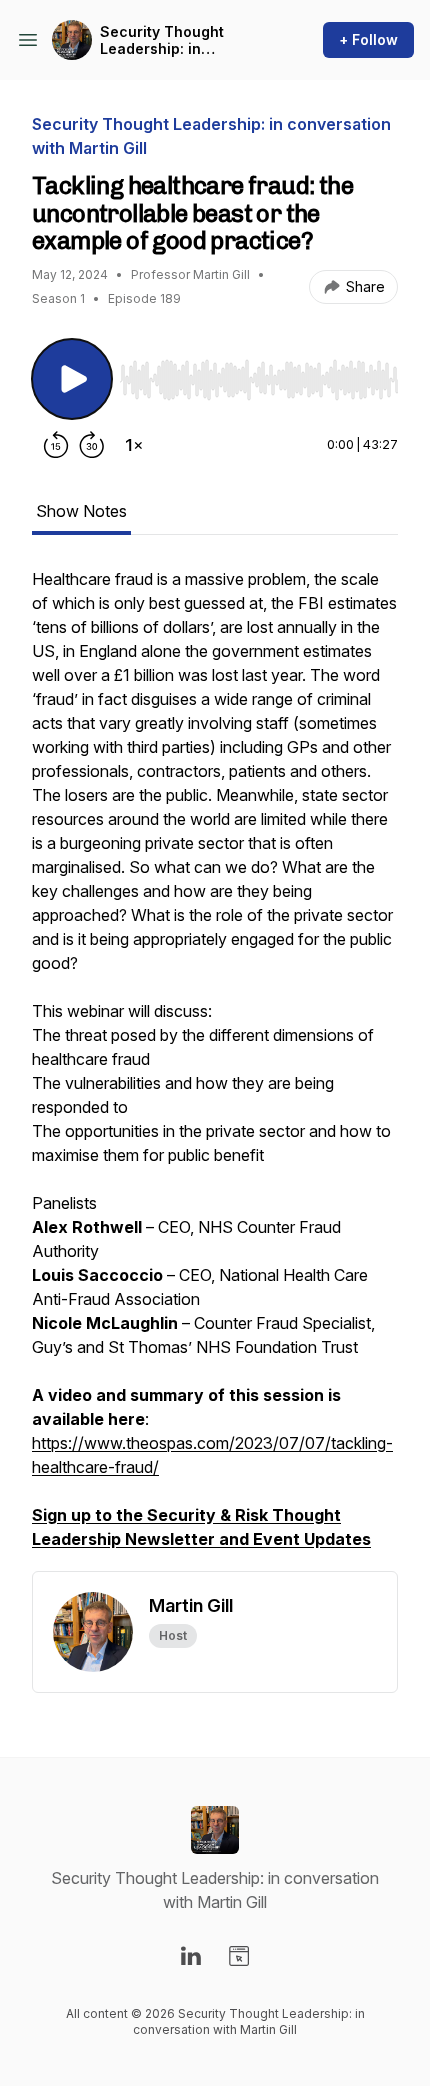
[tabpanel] (215, 1069)
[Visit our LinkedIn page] (191, 1956)
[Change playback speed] (134, 445)
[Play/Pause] (72, 379)
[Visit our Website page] (239, 1956)
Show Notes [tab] (81, 511)
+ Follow (368, 39)
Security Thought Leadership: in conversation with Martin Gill (189, 40)
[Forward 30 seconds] (92, 445)
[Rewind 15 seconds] (56, 445)
